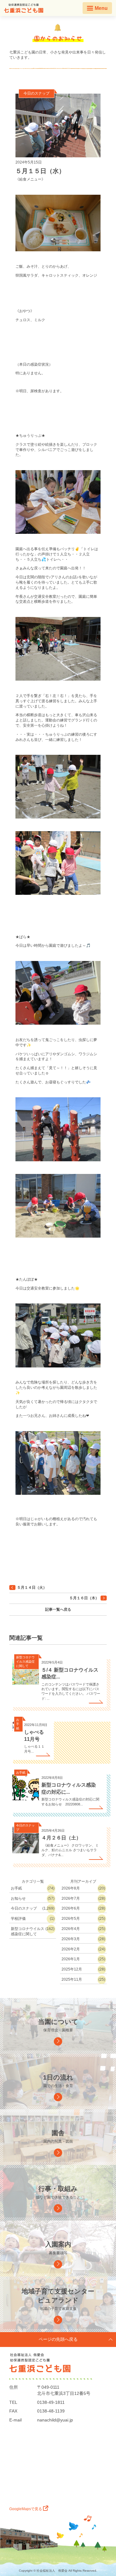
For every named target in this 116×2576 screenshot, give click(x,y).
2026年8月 (71, 1888)
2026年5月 (71, 1919)
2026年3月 (71, 1939)
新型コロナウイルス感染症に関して (28, 1931)
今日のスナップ (37, 93)
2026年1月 (71, 1959)
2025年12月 (72, 1969)
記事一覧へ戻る (58, 1609)
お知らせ (18, 1898)
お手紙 (16, 1888)
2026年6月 (71, 1908)
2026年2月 (71, 1949)
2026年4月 (71, 1929)
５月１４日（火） (32, 1588)
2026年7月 (71, 1898)
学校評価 (18, 1919)
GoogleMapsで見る (26, 2509)
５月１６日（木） (84, 1598)
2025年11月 (72, 1979)
